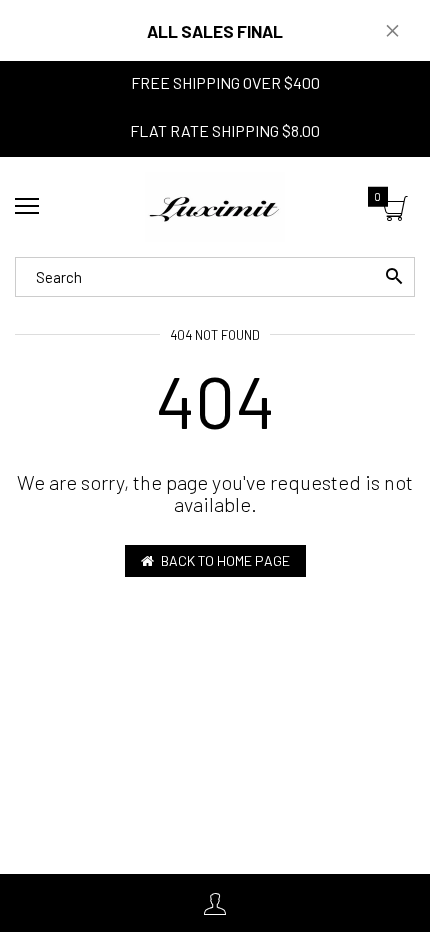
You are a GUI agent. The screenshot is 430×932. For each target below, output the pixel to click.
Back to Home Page (225, 560)
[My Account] (215, 903)
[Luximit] (215, 207)
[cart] (395, 210)
